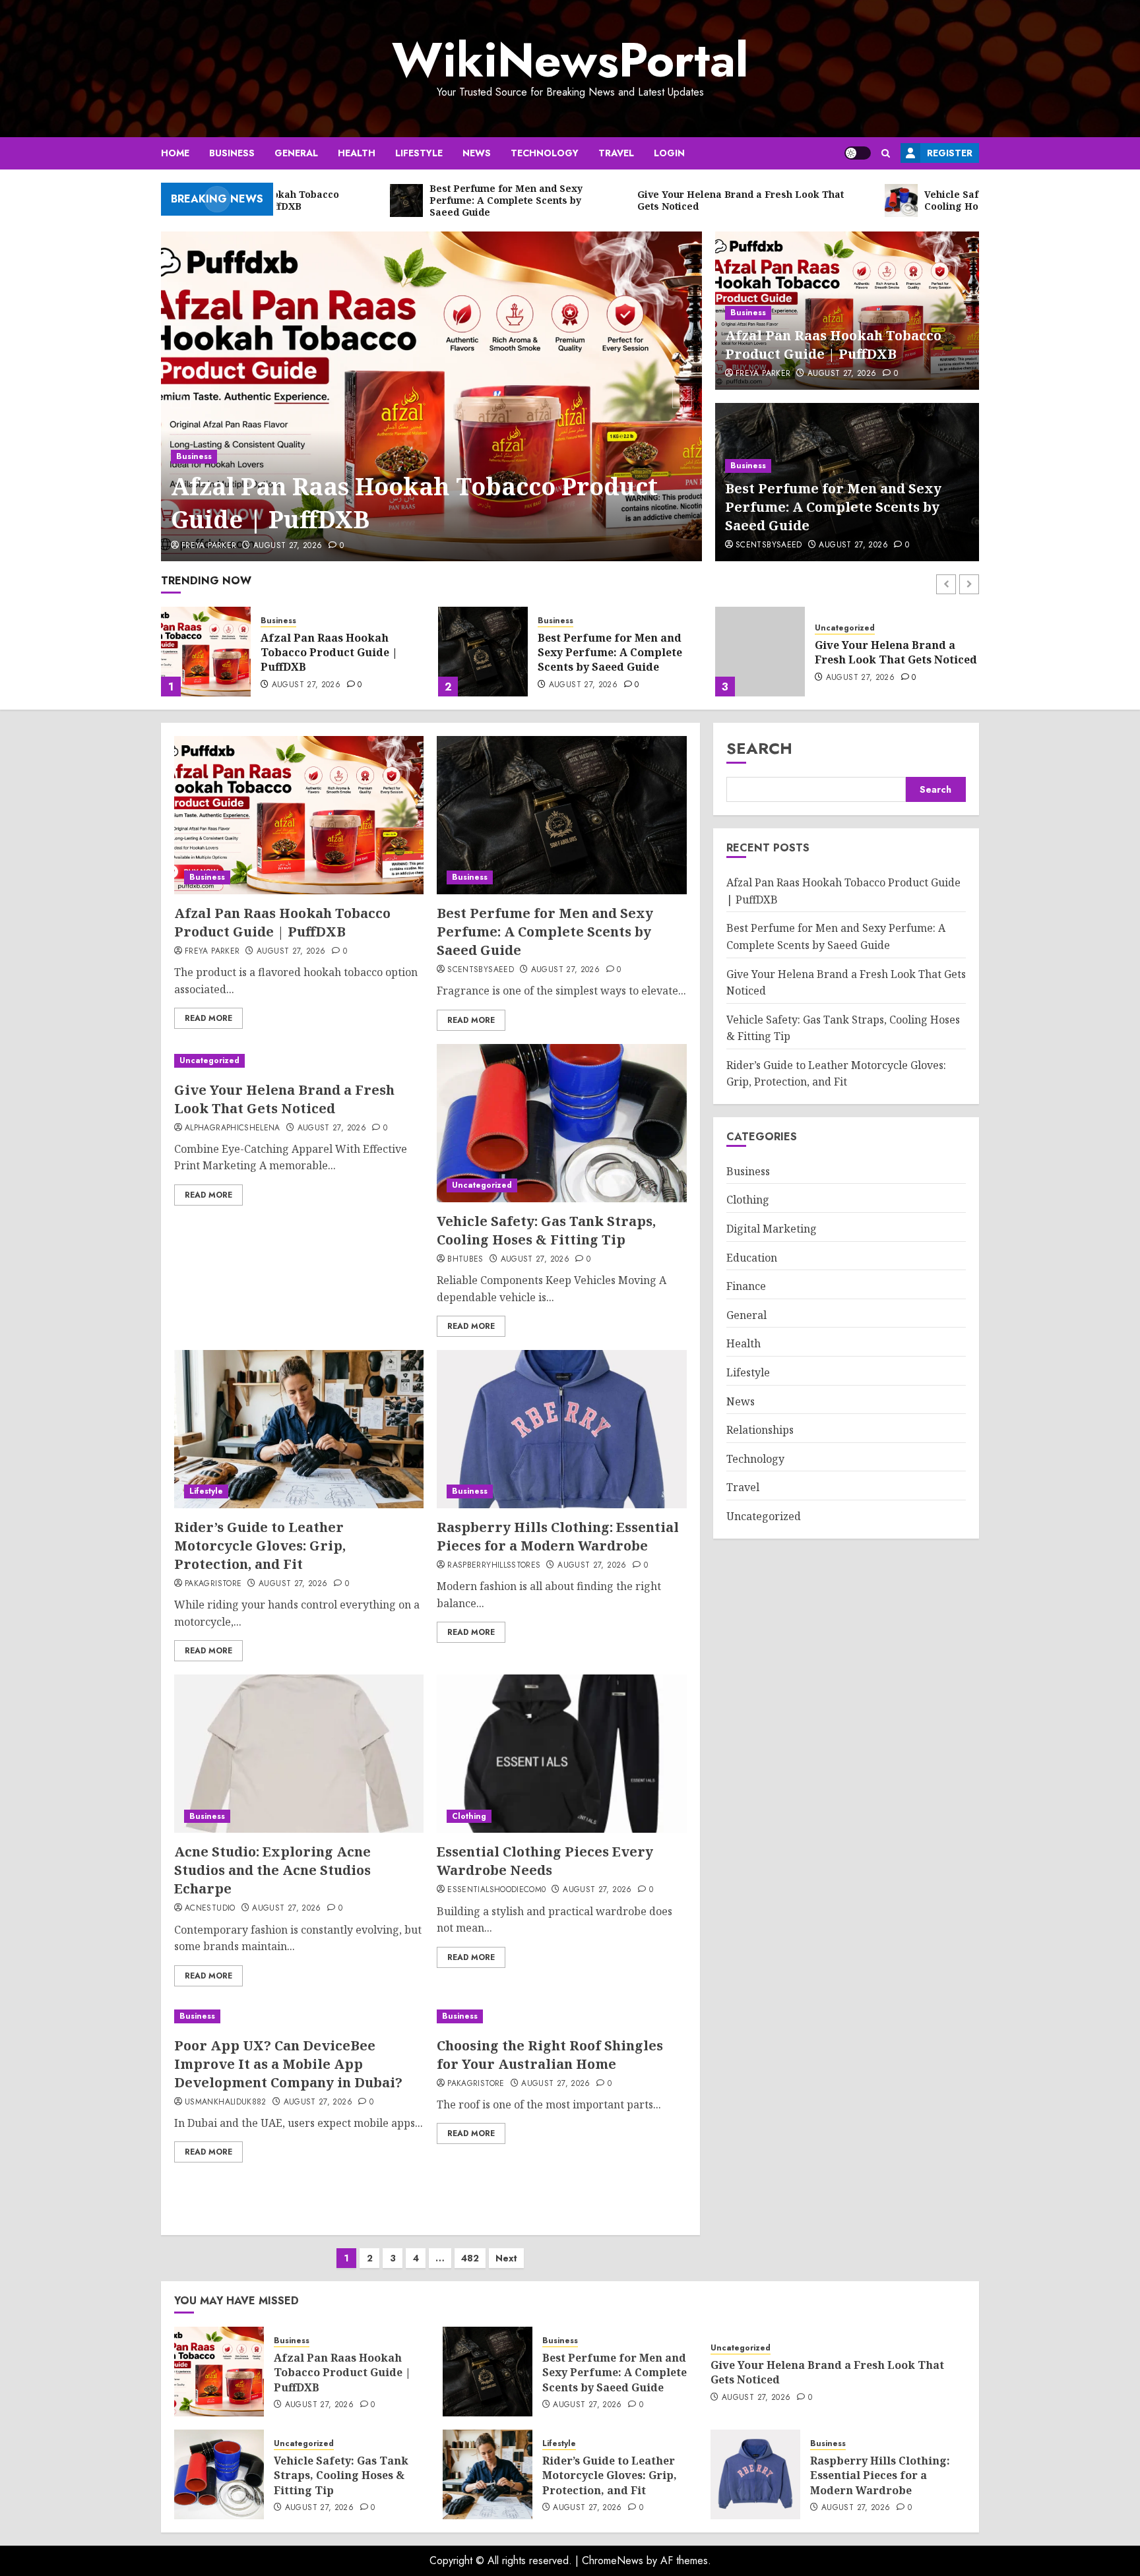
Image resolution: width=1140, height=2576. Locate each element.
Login (669, 153)
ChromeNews (613, 2561)
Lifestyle (419, 153)
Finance (746, 1286)
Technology (545, 153)
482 (470, 2258)
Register (950, 153)
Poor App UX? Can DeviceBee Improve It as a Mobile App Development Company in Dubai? (288, 2064)
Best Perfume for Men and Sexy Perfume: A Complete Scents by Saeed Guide (833, 507)
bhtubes (465, 1260)
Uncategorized (568, 628)
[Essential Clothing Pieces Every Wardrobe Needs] (561, 1754)
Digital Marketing (772, 1229)
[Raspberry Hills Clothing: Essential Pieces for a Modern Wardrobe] (561, 1429)
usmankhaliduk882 (226, 2102)
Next (506, 2258)
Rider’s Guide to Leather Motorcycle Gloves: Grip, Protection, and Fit (260, 1546)
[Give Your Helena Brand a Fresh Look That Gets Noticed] (483, 652)
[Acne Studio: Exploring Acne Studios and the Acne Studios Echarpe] (299, 1754)
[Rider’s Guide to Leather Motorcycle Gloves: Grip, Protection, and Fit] (299, 1429)
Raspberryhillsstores (494, 1566)
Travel (616, 153)
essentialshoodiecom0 (496, 1890)
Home (175, 153)
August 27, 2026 (288, 546)
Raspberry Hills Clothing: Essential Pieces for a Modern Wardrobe (558, 1536)
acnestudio (210, 1909)
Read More (208, 1018)
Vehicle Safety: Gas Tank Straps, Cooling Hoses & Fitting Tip (882, 653)
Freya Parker (209, 546)
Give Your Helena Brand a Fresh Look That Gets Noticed (619, 652)
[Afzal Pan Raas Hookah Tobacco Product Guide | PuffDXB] (432, 396)
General (296, 153)
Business (232, 153)
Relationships (760, 1430)
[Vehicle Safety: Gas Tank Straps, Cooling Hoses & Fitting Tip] (760, 652)
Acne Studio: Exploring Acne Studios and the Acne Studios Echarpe (272, 1870)
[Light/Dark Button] (858, 153)
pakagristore (213, 1584)
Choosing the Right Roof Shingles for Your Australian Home (550, 2055)
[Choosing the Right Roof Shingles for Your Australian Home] (561, 2016)
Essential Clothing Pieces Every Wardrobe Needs (545, 1861)
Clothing (469, 1816)
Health (357, 153)
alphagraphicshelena (233, 1128)
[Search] (886, 153)
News (477, 153)
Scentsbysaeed (769, 545)
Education (752, 1258)
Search (759, 748)
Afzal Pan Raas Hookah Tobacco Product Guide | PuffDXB (414, 503)
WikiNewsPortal (570, 60)
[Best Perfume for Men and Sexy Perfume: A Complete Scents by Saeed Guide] (206, 652)
